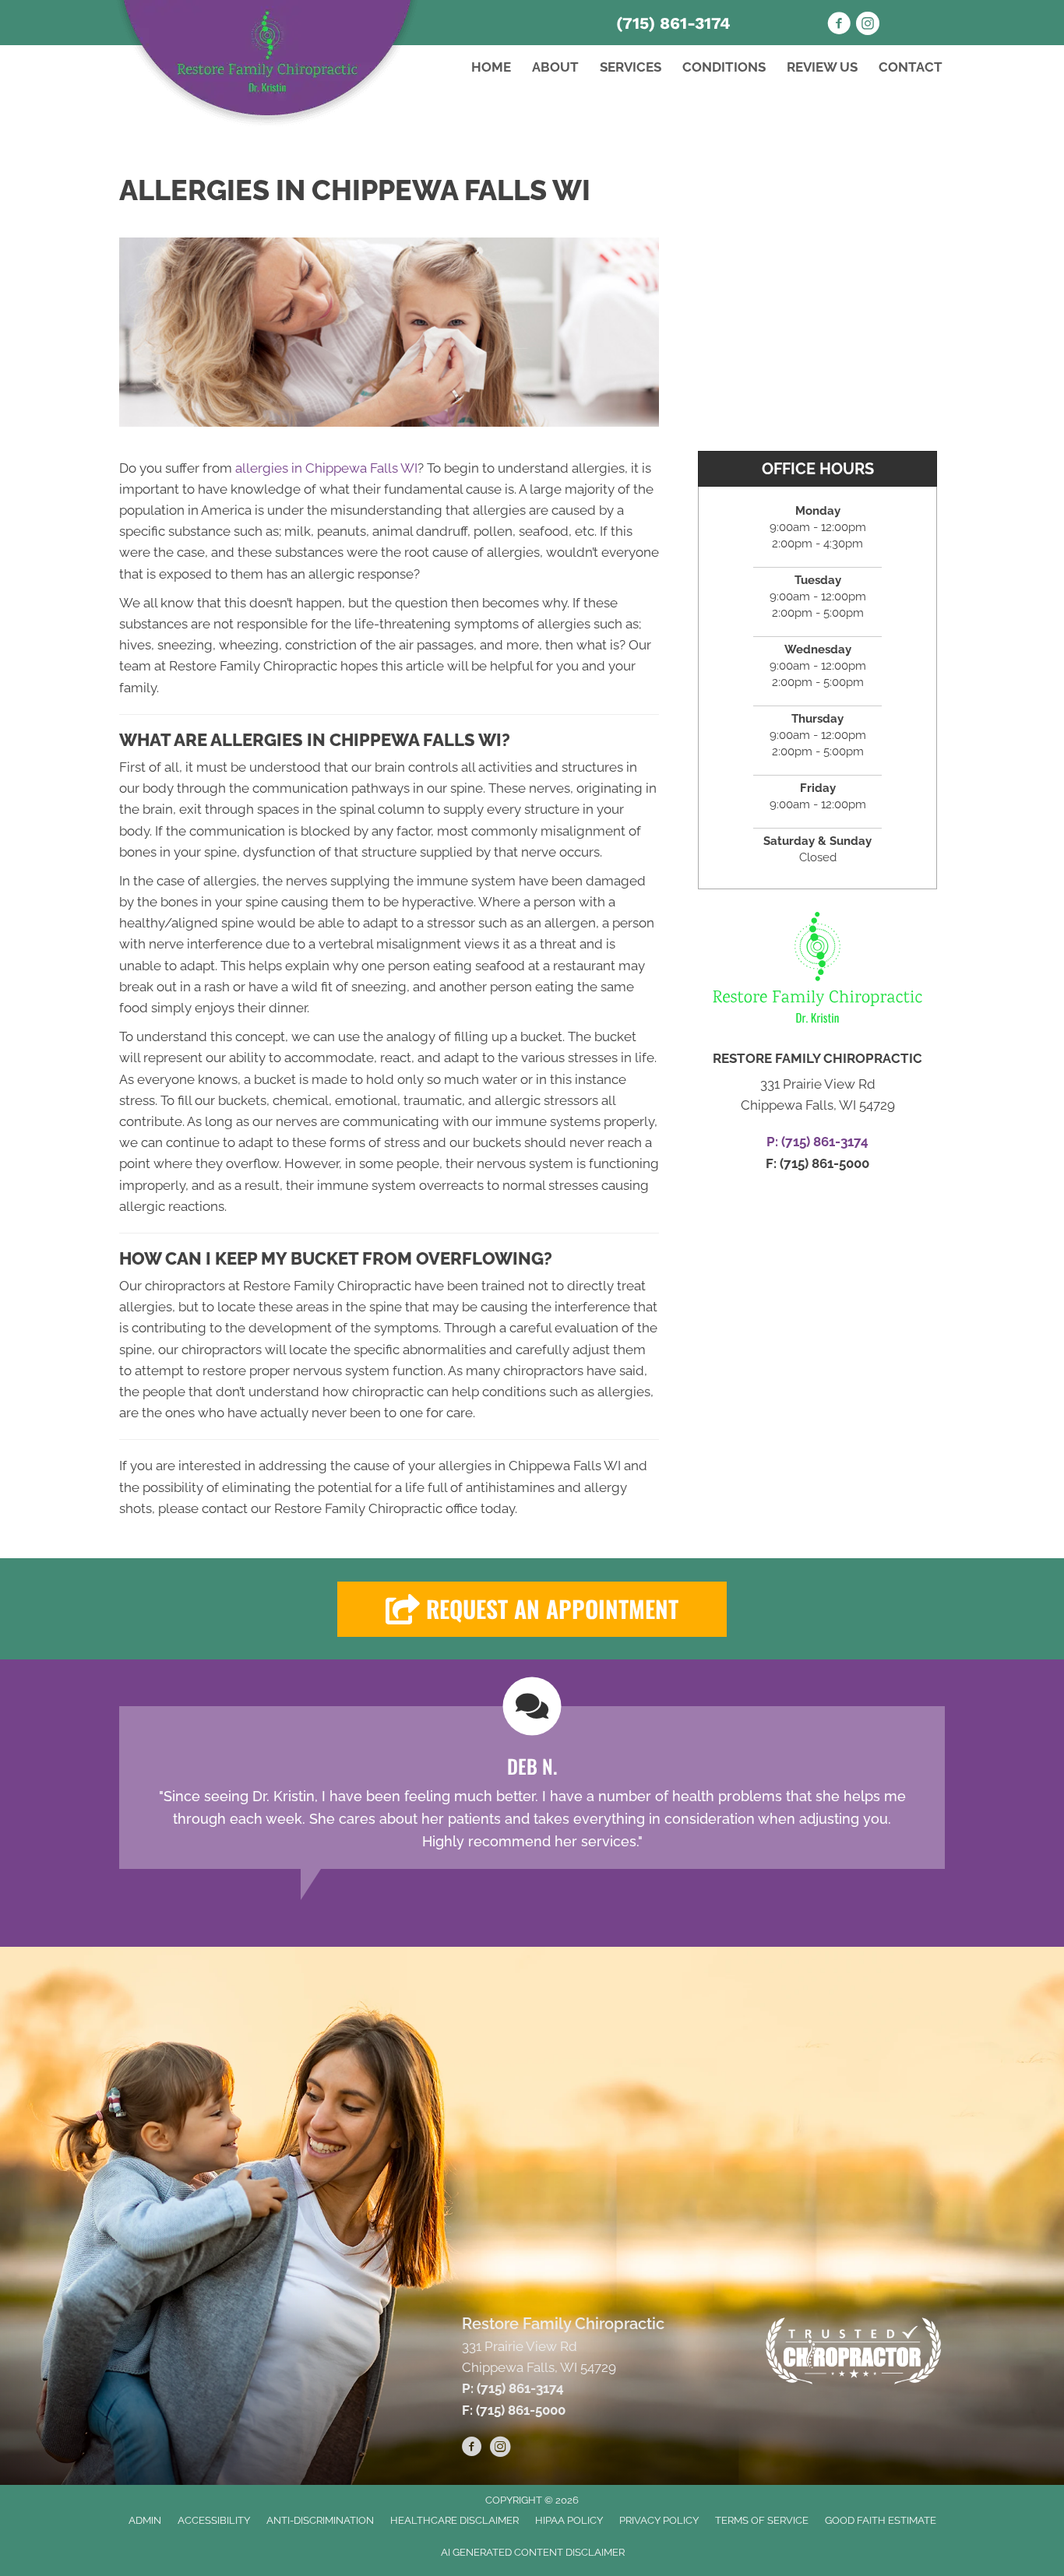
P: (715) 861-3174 (513, 2388)
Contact (911, 67)
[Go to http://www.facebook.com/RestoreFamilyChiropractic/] (472, 2449)
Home (491, 67)
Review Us (822, 67)
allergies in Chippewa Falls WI (326, 468)
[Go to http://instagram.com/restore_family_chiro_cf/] (500, 2449)
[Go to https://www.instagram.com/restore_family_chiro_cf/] (868, 26)
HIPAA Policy (569, 2520)
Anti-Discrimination (320, 2520)
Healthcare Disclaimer (454, 2520)
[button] (532, 1609)
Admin (145, 2520)
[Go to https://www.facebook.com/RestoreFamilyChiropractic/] (839, 26)
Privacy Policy (659, 2520)
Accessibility (214, 2520)
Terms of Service (762, 2520)
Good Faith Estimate (881, 2520)
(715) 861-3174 (673, 23)
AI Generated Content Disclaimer (533, 2552)
